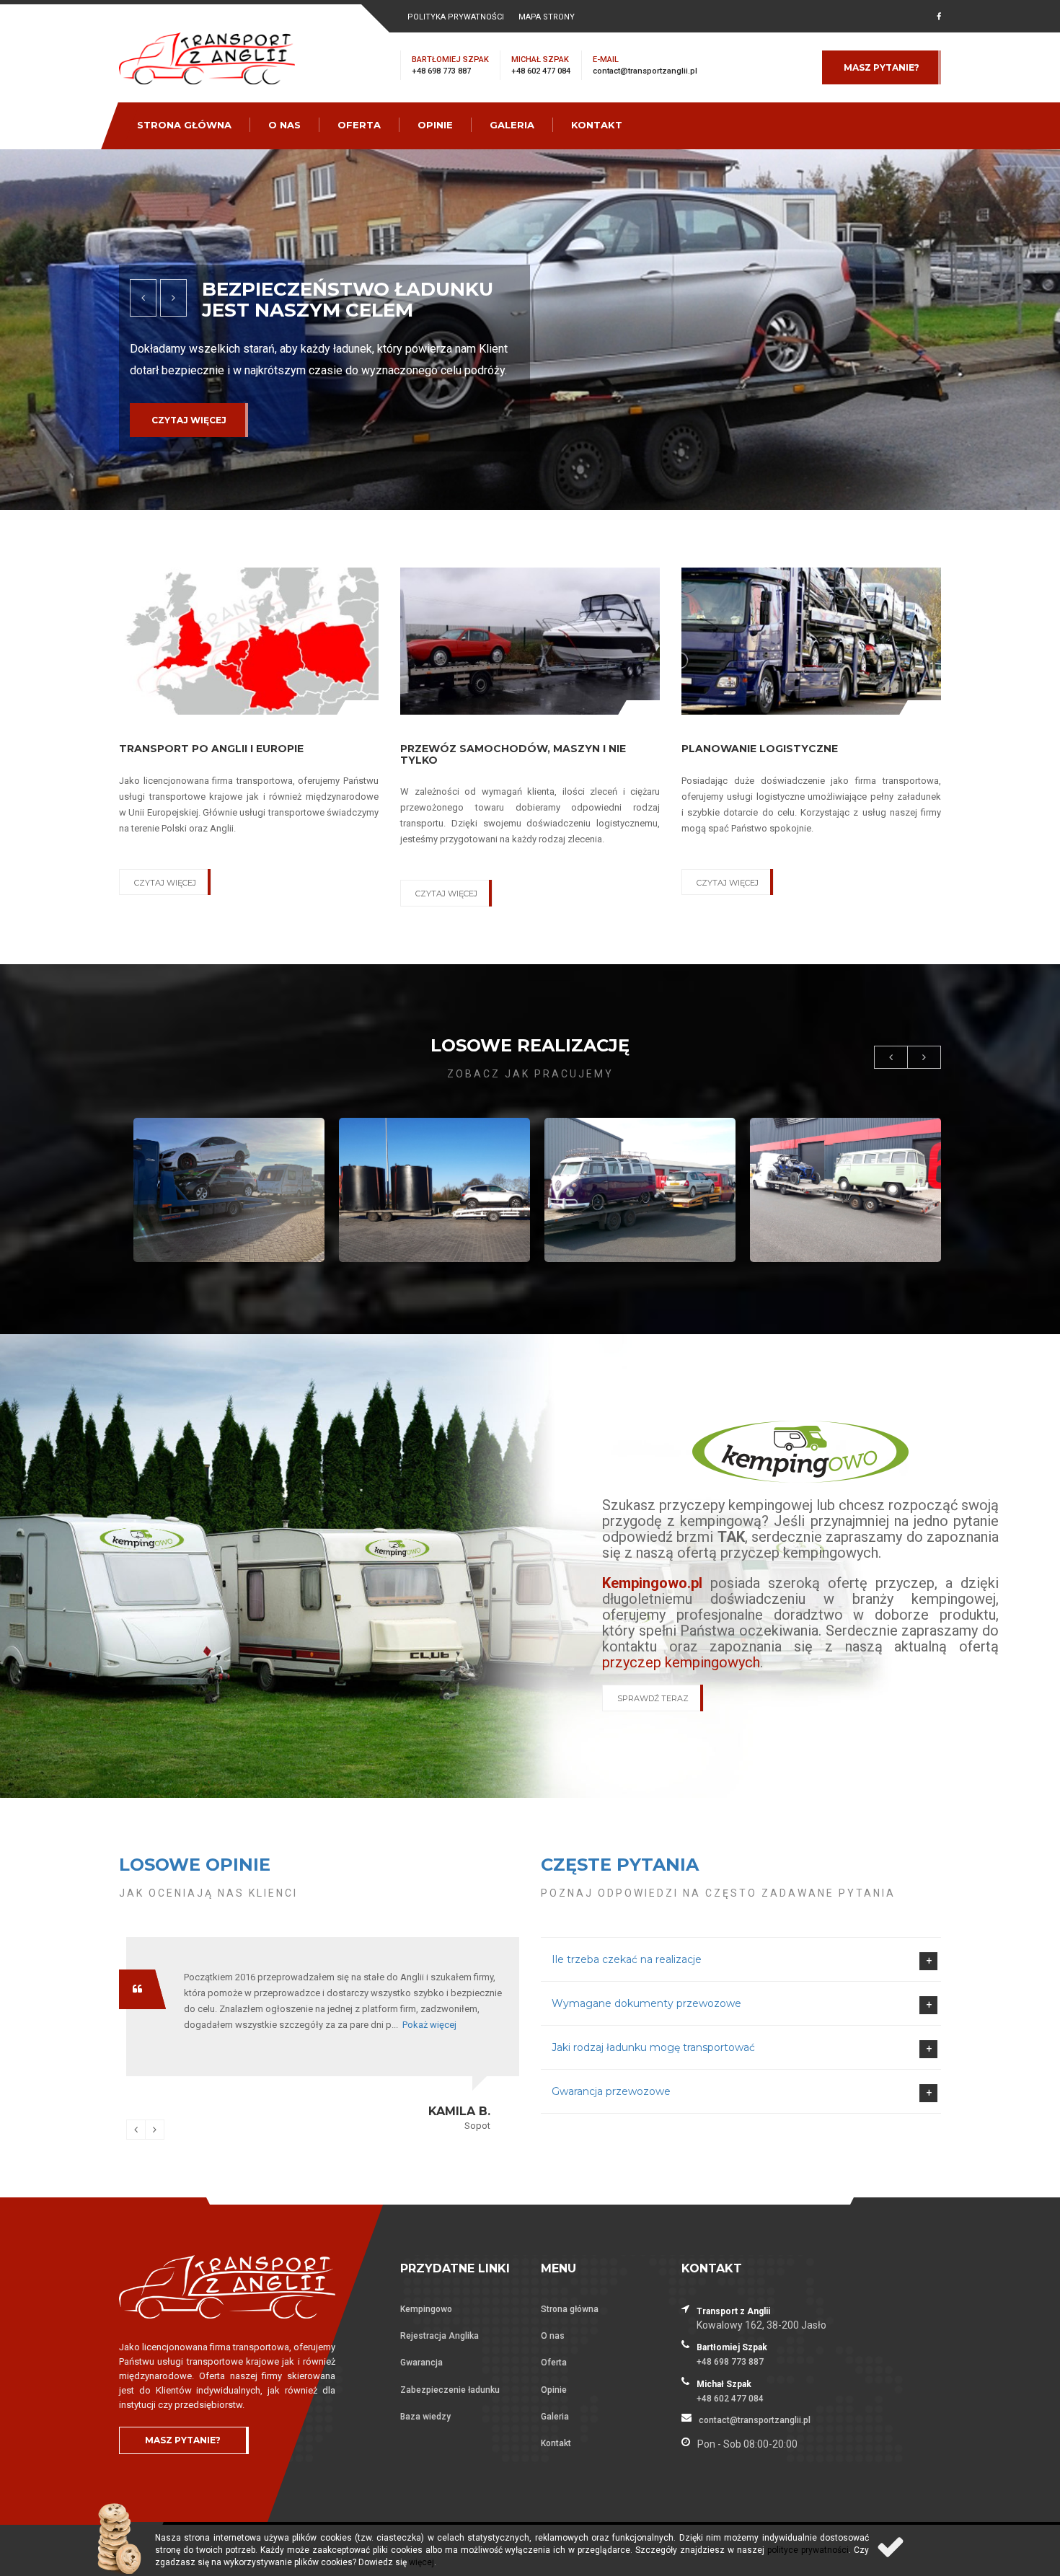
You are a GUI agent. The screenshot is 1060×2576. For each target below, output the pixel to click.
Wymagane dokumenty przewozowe (646, 2003)
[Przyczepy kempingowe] (800, 1451)
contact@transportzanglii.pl (645, 71)
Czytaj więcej (189, 441)
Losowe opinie (195, 1865)
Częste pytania (620, 1865)
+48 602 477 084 (541, 71)
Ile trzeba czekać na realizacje (627, 1959)
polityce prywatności (808, 2550)
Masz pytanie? (882, 67)
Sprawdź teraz (653, 1698)
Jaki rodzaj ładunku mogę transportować (653, 2047)
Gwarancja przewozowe (611, 2091)
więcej (421, 2562)
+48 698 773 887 (441, 71)
